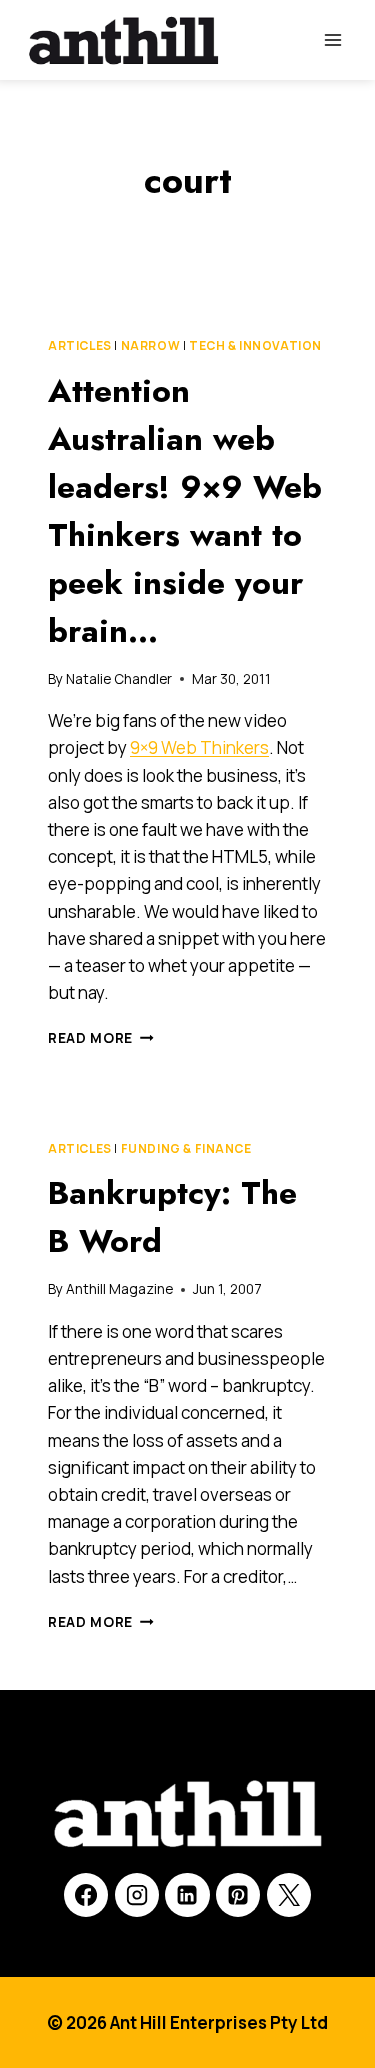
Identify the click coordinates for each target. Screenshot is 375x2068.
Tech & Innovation (255, 345)
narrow (151, 345)
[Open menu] (332, 39)
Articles (80, 345)
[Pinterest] (238, 1895)
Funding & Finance (186, 1148)
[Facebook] (86, 1895)
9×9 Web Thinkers (199, 747)
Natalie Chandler (119, 679)
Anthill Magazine (119, 1289)
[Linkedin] (187, 1895)
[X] (289, 1895)
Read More (101, 1038)
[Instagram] (137, 1895)
